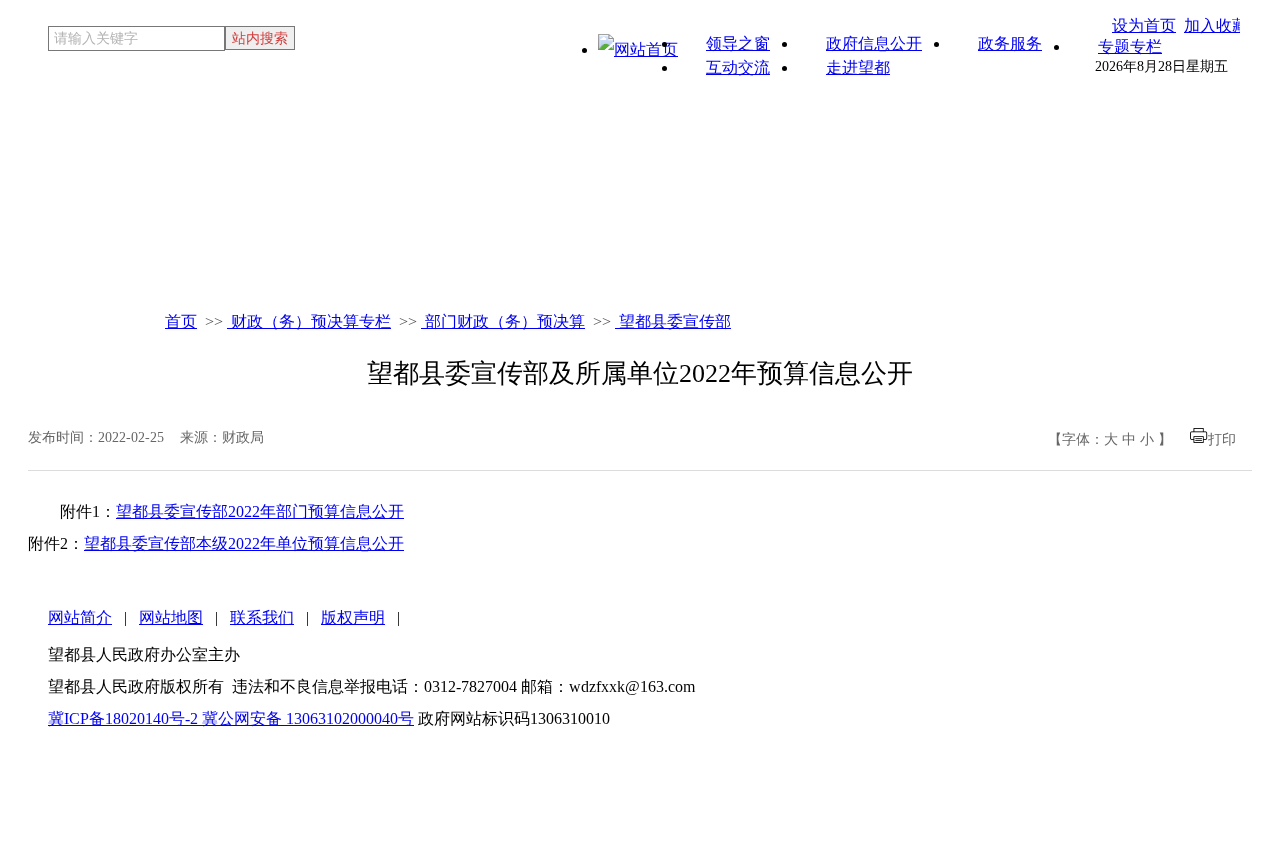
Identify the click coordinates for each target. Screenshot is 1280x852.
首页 (181, 321)
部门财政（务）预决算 (503, 321)
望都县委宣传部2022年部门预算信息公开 (260, 511)
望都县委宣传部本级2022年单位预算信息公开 (244, 543)
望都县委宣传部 (673, 321)
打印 (1222, 439)
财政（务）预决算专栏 (309, 321)
